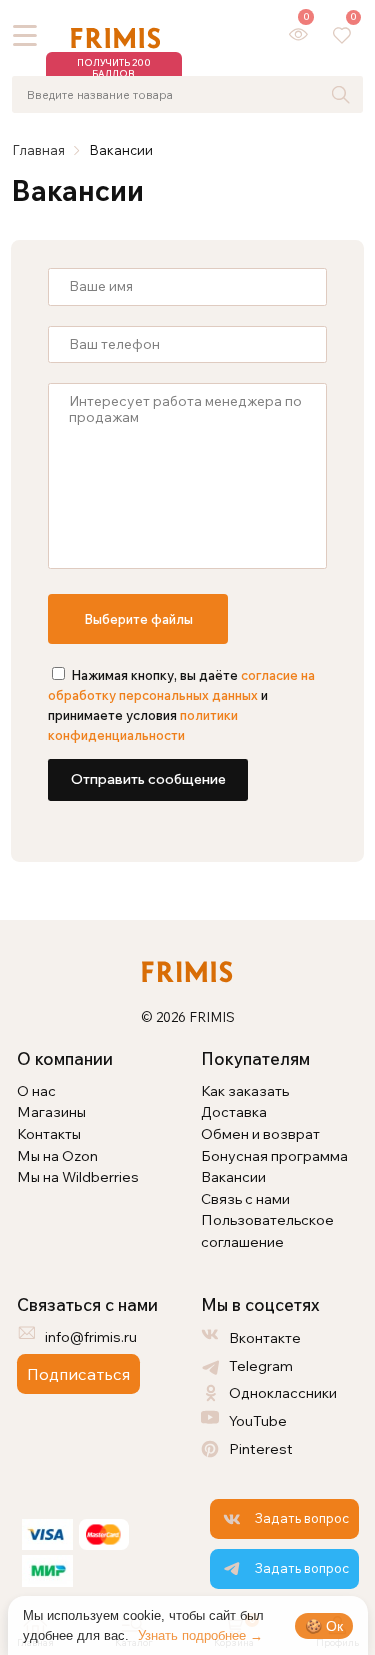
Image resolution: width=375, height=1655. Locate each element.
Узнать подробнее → (200, 1635)
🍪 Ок (324, 1626)
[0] (298, 34)
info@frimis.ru (91, 1336)
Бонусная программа (274, 1155)
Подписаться (78, 1374)
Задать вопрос (302, 1518)
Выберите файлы (138, 619)
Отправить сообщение (148, 779)
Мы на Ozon (57, 1155)
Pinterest (261, 1448)
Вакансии (233, 1176)
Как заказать (245, 1090)
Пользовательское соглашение (267, 1230)
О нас (36, 1090)
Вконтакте (265, 1337)
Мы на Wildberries (78, 1176)
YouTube (258, 1420)
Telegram (261, 1365)
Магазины (51, 1111)
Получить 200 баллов (114, 68)
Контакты (49, 1133)
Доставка (234, 1111)
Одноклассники (283, 1392)
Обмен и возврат (260, 1133)
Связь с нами (245, 1198)
